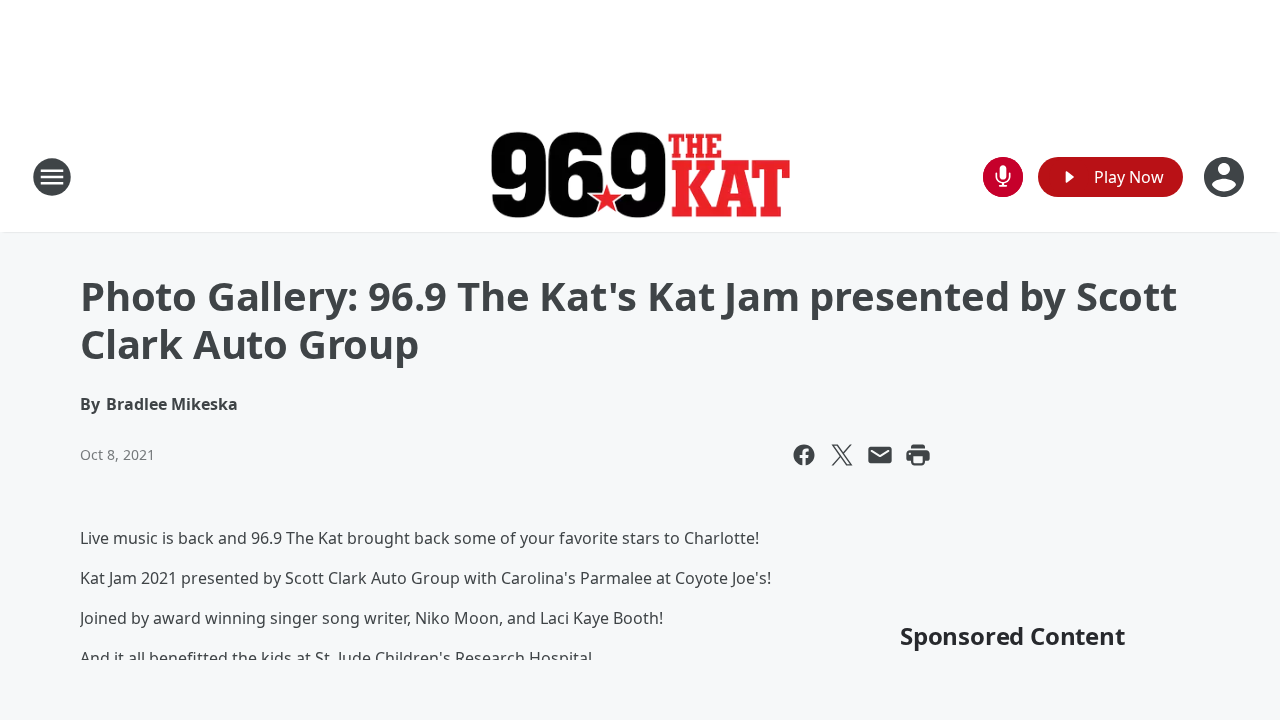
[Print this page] (918, 455)
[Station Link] (640, 177)
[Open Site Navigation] (52, 177)
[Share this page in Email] (880, 455)
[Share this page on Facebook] (804, 455)
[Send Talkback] (1003, 177)
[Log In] (1226, 177)
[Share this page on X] (842, 455)
